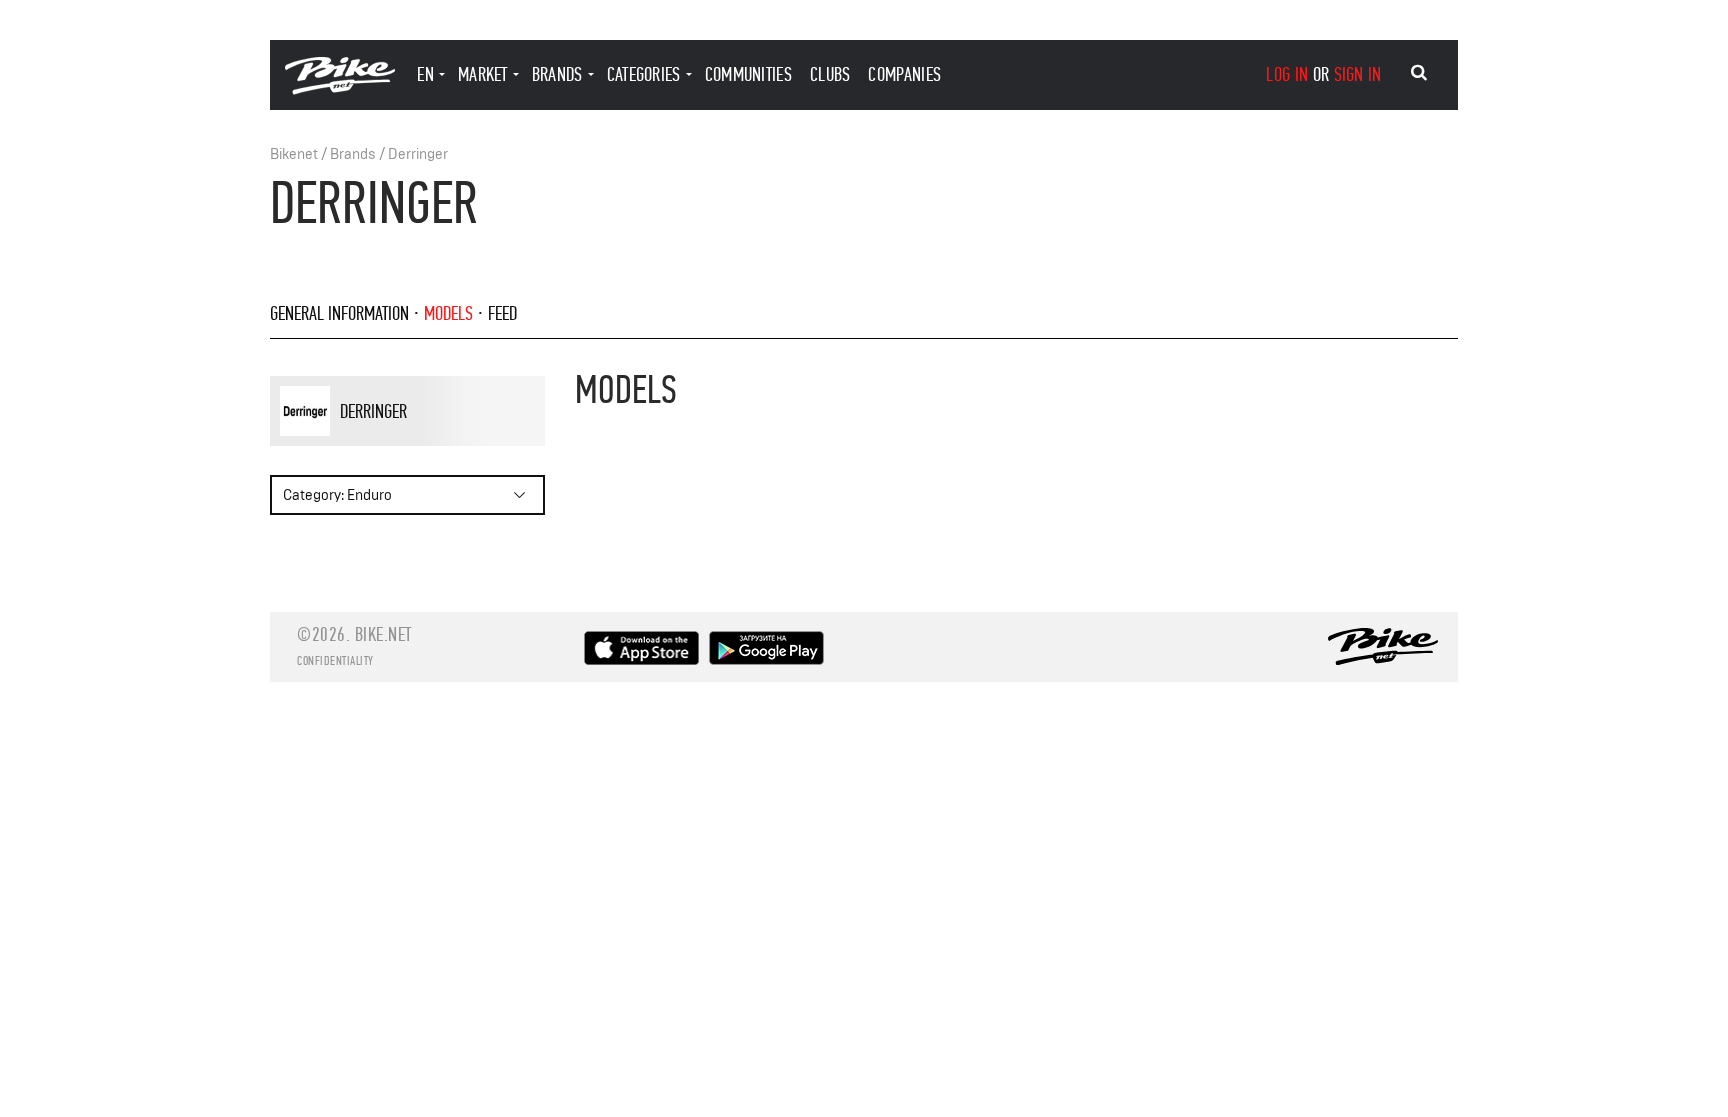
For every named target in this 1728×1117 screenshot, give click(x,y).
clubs (830, 74)
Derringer (418, 154)
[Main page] (340, 89)
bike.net (383, 634)
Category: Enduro (337, 495)
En (425, 74)
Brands (353, 154)
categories (644, 74)
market (483, 74)
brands (557, 74)
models (448, 313)
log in (1287, 74)
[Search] (1419, 73)
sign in (1358, 74)
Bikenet (294, 154)
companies (904, 74)
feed (502, 313)
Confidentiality (335, 661)
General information (339, 313)
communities (748, 74)
